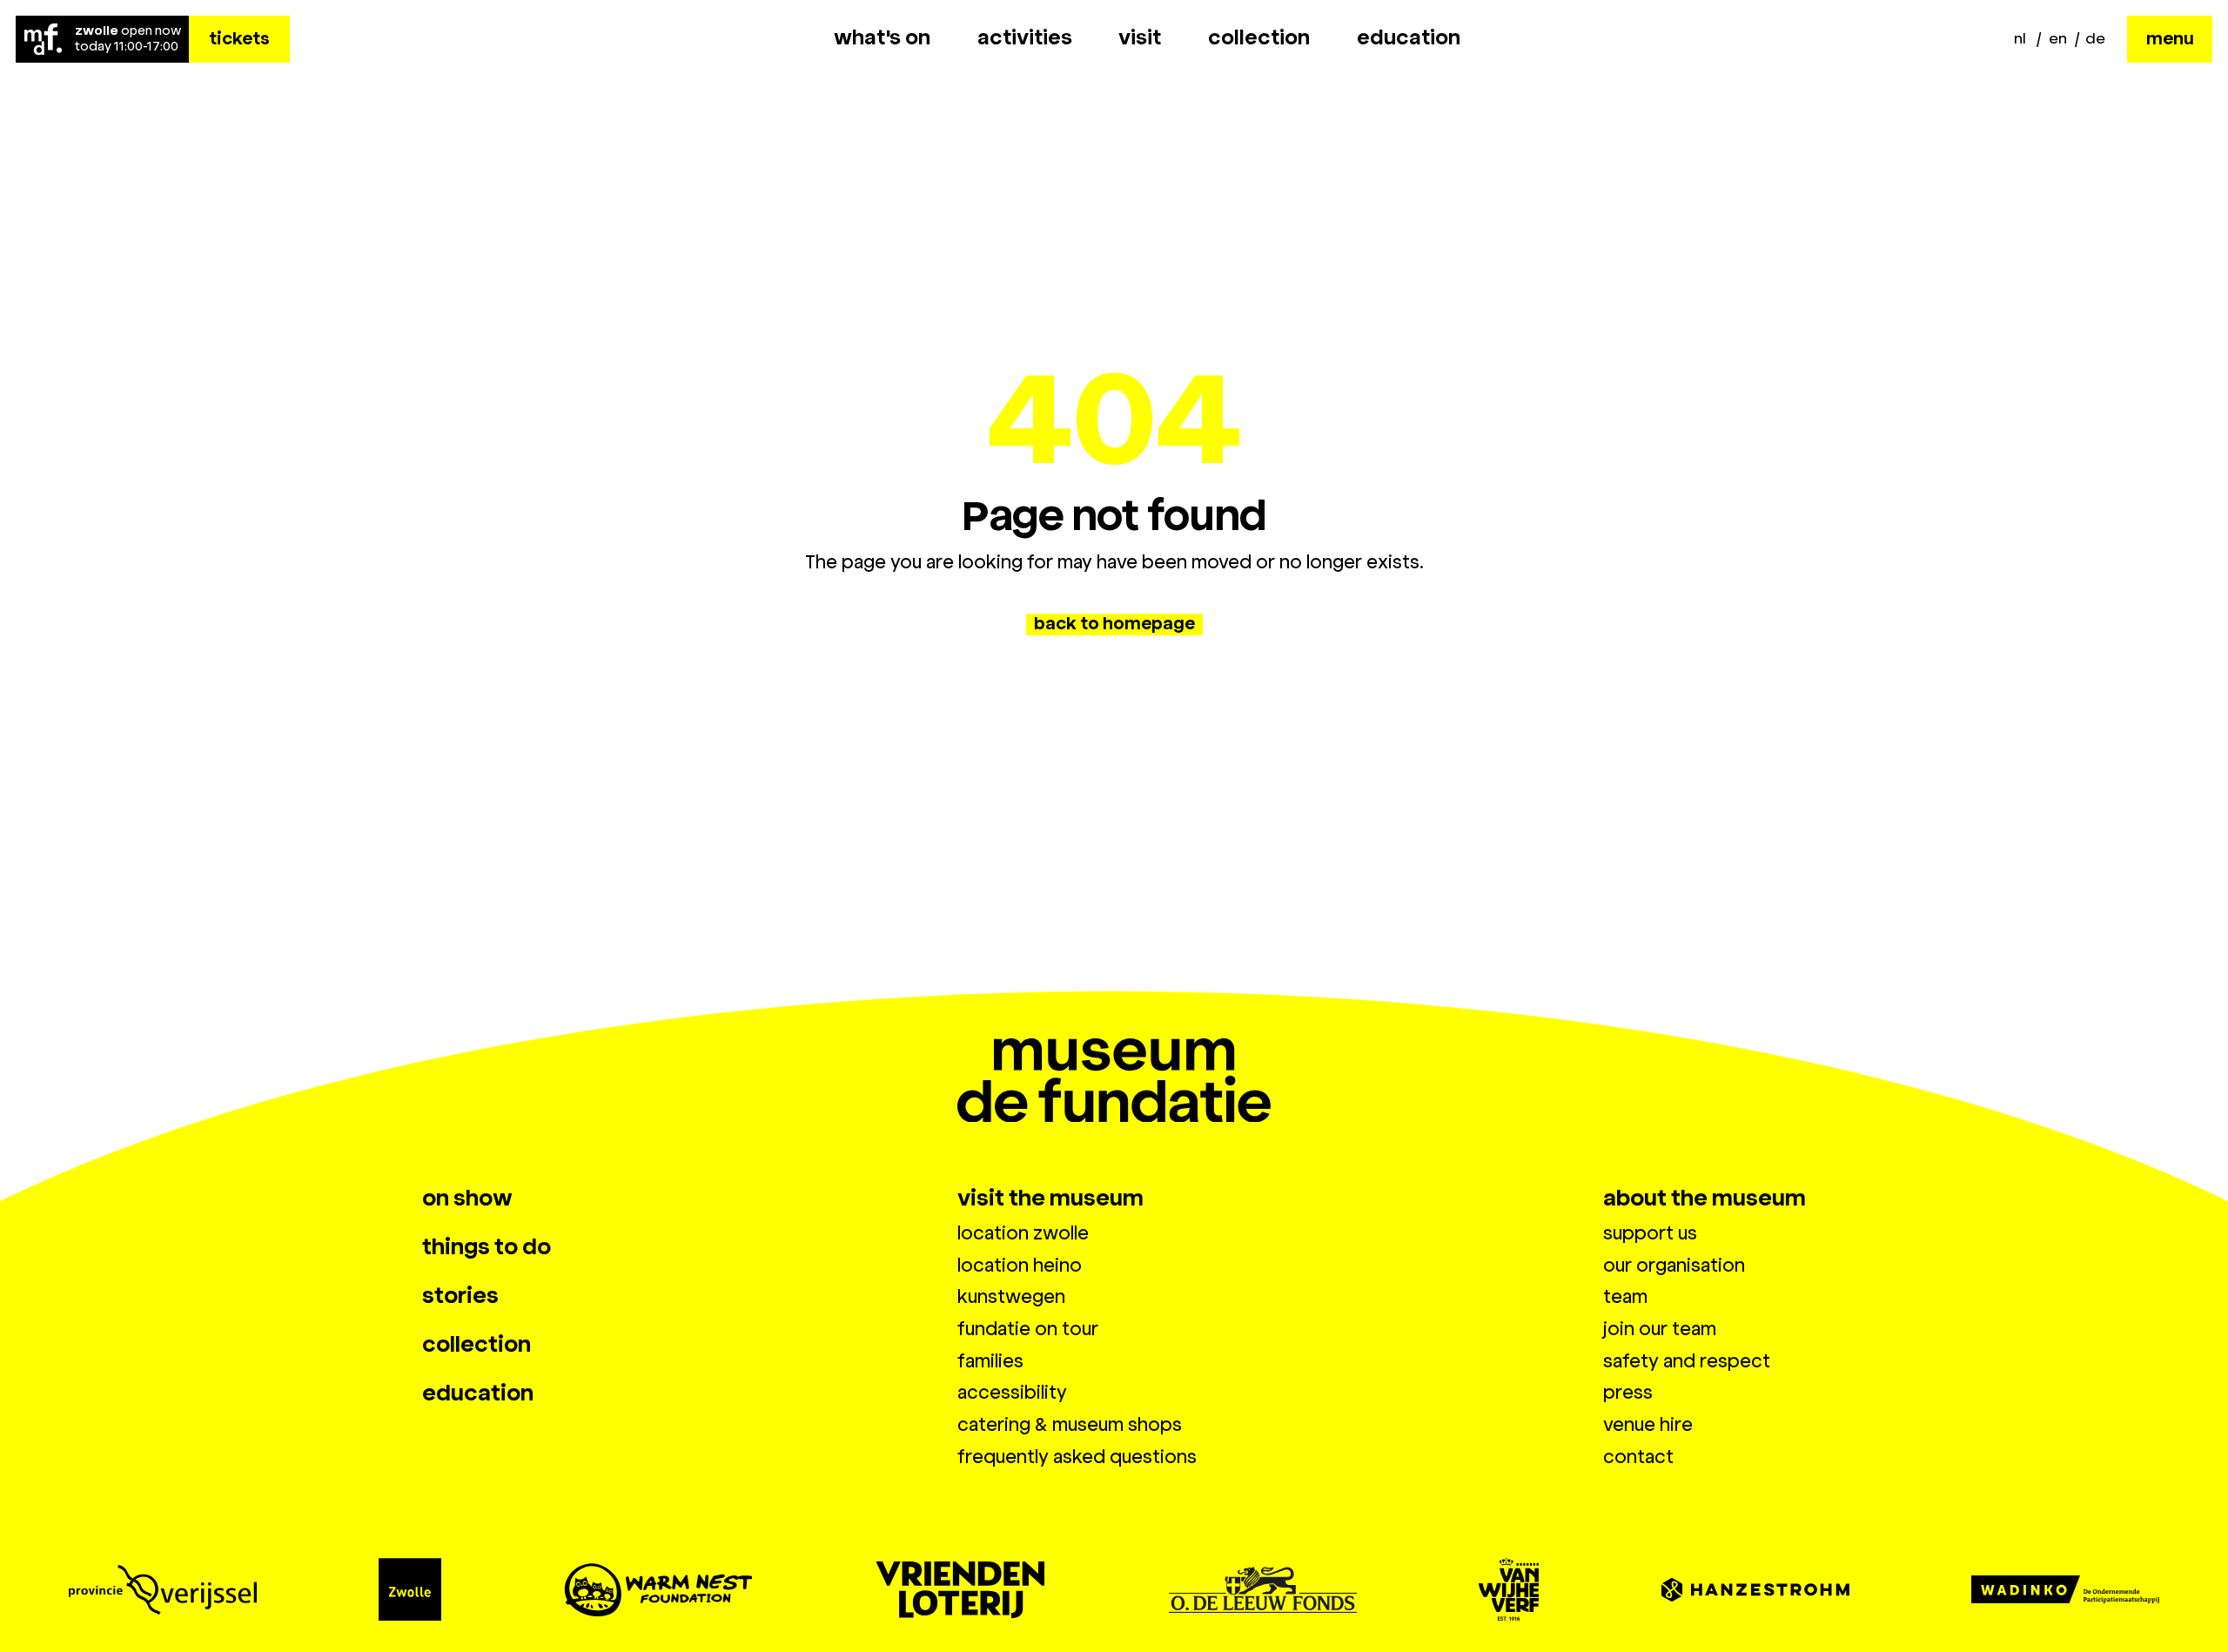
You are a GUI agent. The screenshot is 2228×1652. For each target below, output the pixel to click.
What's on (882, 37)
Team (1625, 1297)
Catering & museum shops (1070, 1425)
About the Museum (1705, 1199)
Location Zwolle (1023, 1233)
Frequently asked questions (1077, 1457)
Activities (1025, 37)
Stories (460, 1296)
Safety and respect (1687, 1361)
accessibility (1012, 1393)
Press (1628, 1393)
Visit (1140, 37)
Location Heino (1020, 1266)
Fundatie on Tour (1028, 1329)
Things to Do (487, 1247)
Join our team (1660, 1329)
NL (2020, 38)
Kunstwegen (1011, 1297)
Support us (1650, 1233)
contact (1638, 1457)
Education (1409, 37)
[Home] (43, 39)
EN (2058, 38)
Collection (1259, 37)
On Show (467, 1199)
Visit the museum (1050, 1199)
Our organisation (1674, 1266)
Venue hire (1648, 1425)
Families (990, 1361)
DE (2095, 38)
